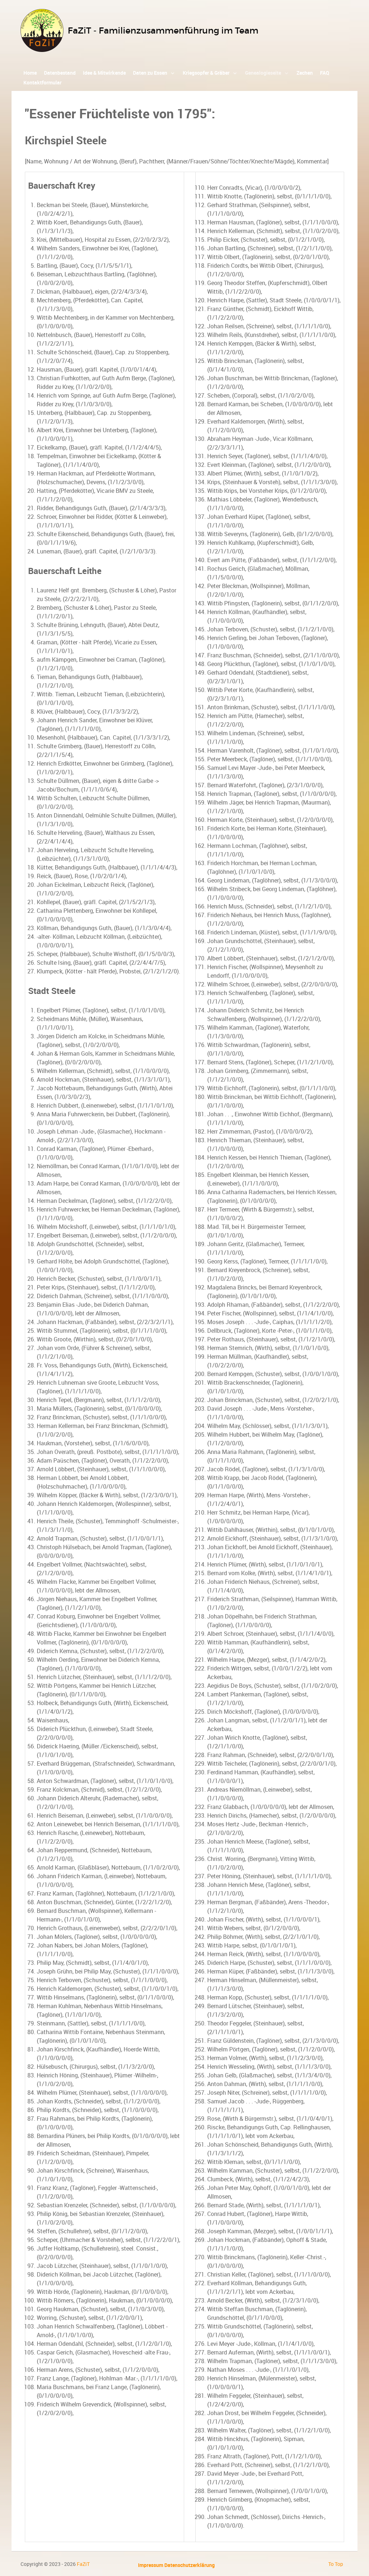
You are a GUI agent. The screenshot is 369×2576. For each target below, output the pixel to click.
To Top (336, 2564)
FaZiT (83, 2564)
